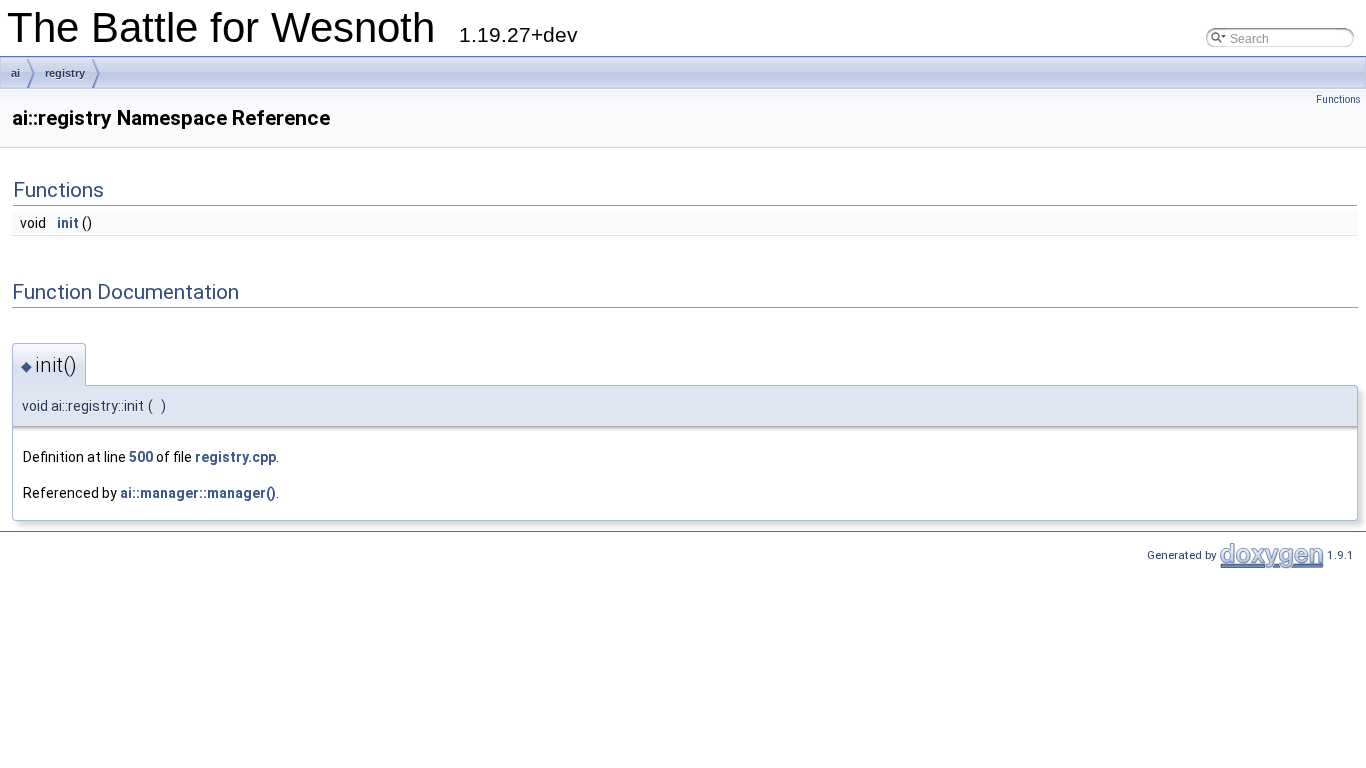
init (68, 223)
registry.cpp (235, 457)
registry (65, 73)
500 (141, 457)
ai (15, 73)
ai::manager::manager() (198, 493)
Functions (1338, 99)
